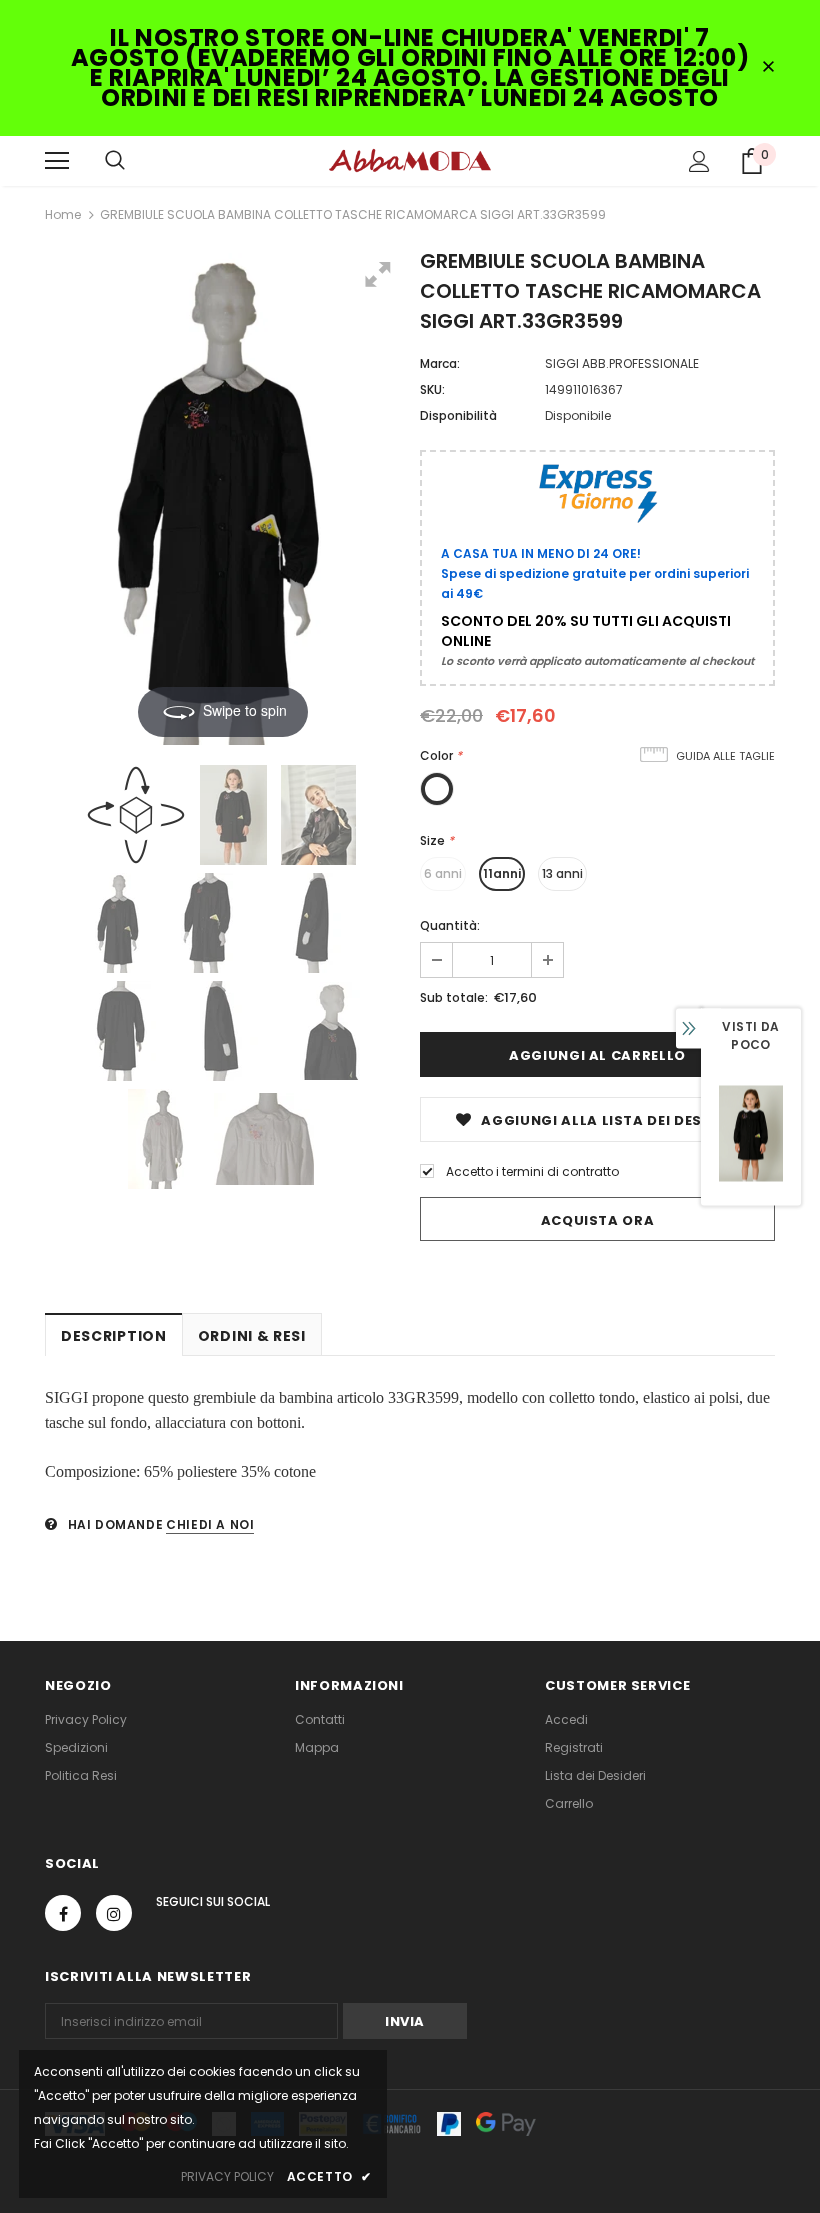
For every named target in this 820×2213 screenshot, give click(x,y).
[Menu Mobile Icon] (57, 161)
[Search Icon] (115, 161)
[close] (768, 68)
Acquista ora (598, 1220)
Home (63, 214)
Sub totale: (454, 997)
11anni (502, 873)
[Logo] (410, 160)
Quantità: (450, 925)
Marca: (440, 363)
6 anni (443, 873)
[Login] (699, 161)
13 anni (562, 873)
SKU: (432, 389)
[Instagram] (114, 1913)
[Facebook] (63, 1913)
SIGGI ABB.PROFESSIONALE (622, 363)
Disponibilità (458, 415)
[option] (751, 1133)
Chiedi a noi (210, 1524)
